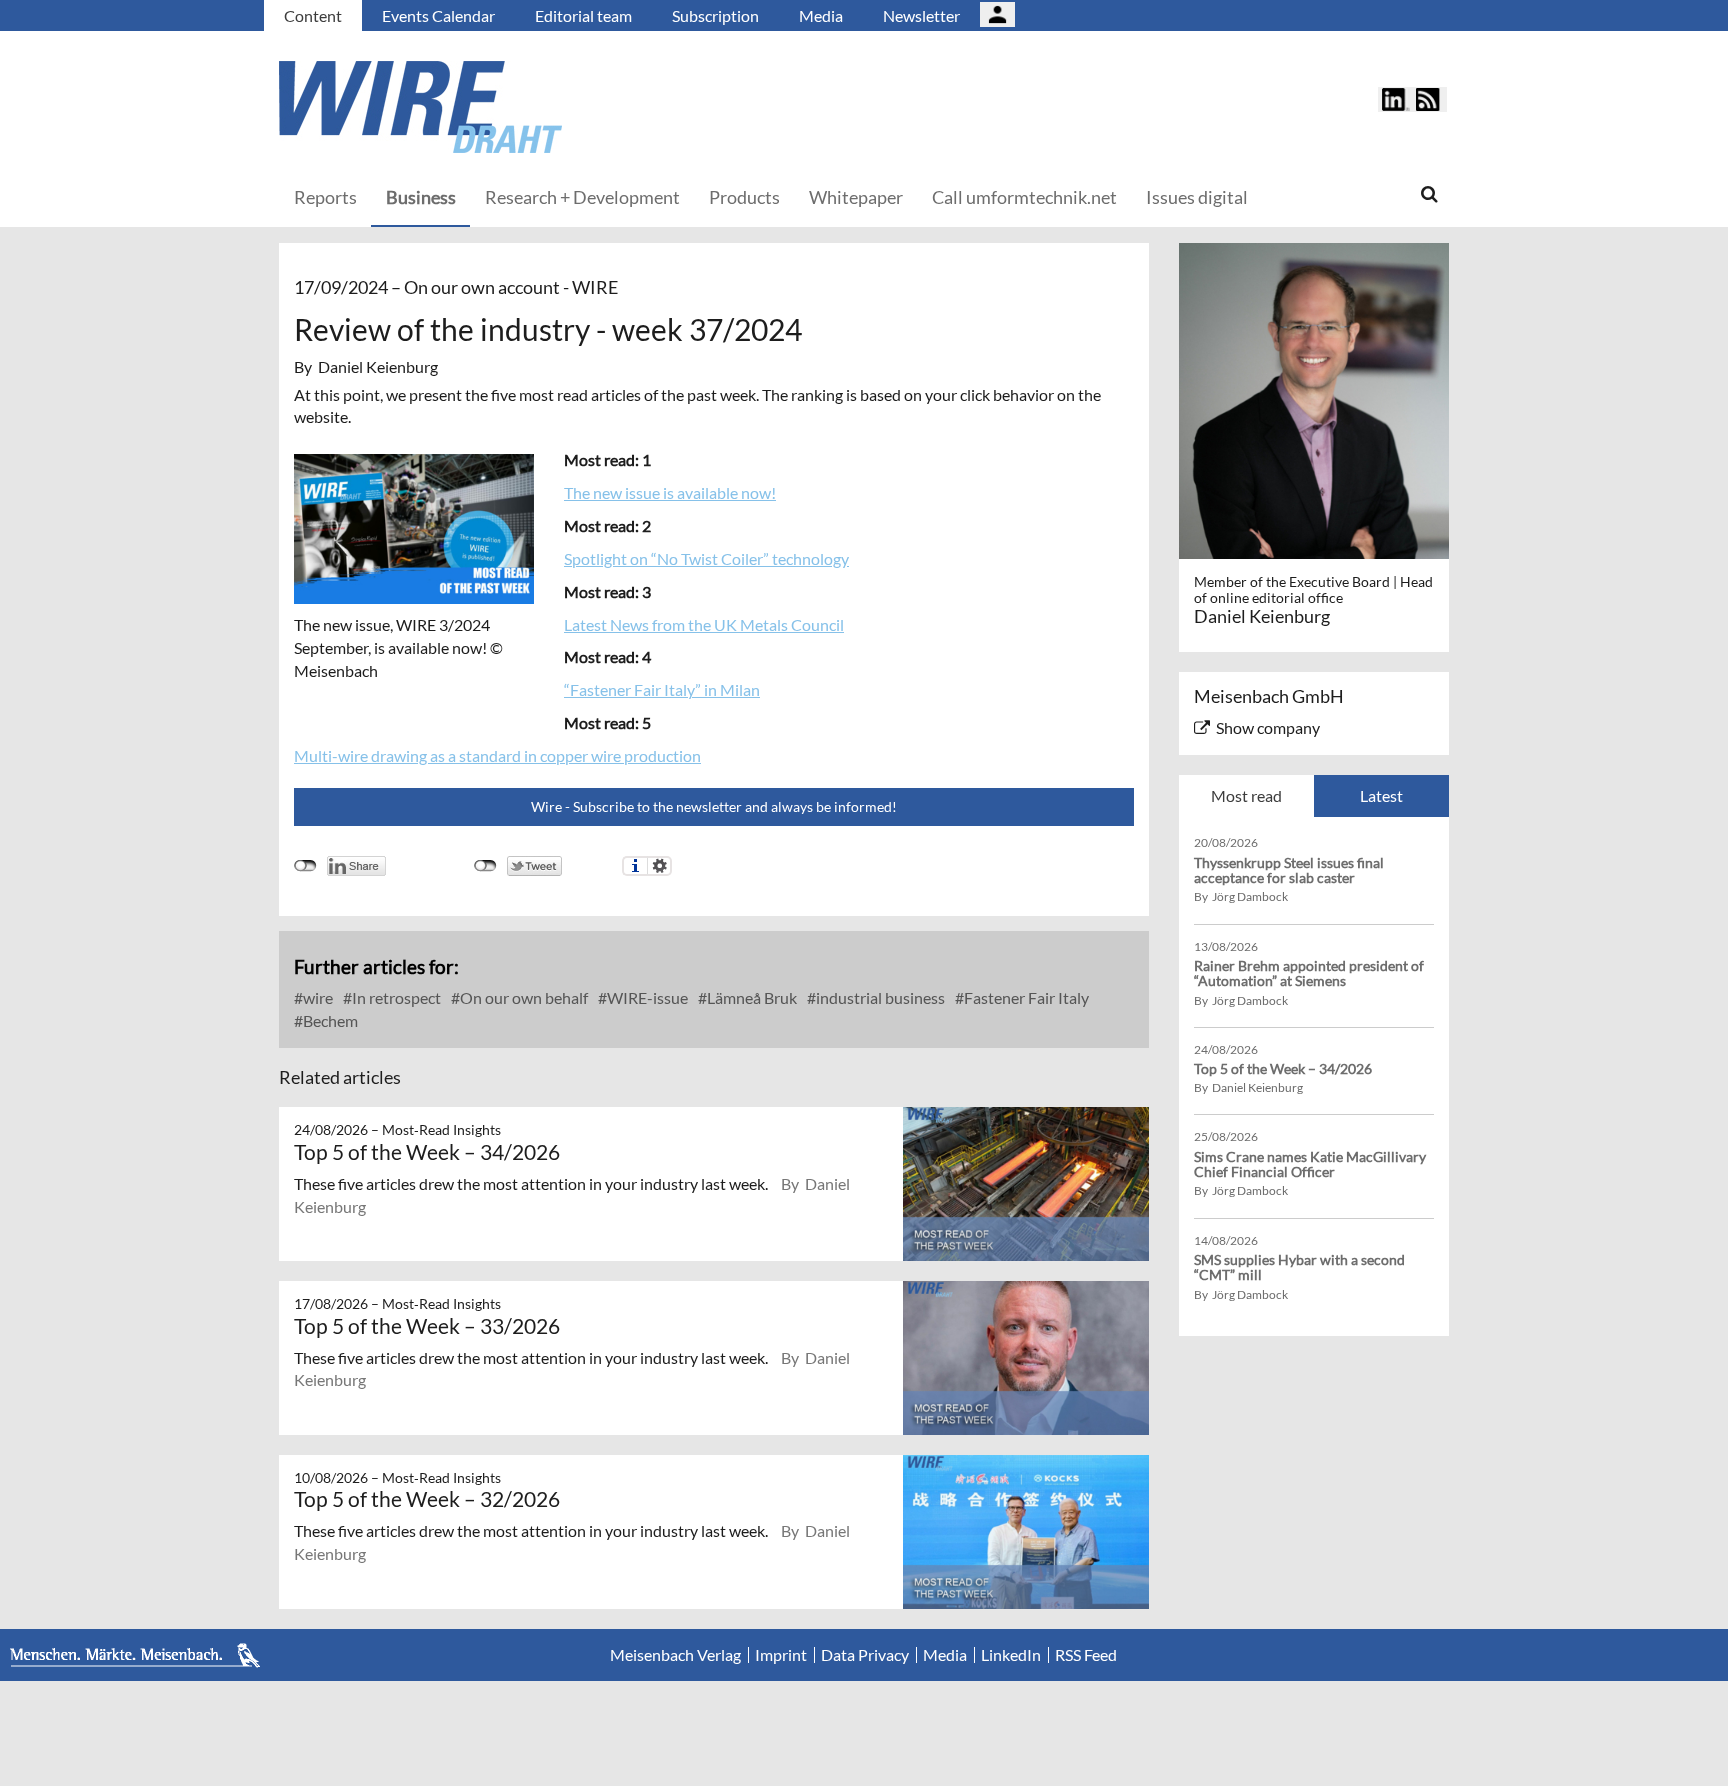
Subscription (715, 15)
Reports (325, 197)
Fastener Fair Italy (1025, 997)
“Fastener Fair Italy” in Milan (662, 689)
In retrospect (395, 997)
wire (316, 997)
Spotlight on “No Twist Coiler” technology (706, 558)
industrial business (879, 997)
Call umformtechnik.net (1024, 197)
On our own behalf (522, 997)
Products (744, 197)
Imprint (781, 1655)
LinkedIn (1011, 1655)
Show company (1268, 727)
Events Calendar (438, 15)
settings (659, 866)
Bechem (329, 1020)
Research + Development (582, 197)
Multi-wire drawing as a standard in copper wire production (497, 755)
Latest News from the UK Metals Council (704, 624)
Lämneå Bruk (750, 997)
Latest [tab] (1381, 795)
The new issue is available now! (670, 492)
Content (313, 15)
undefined (305, 866)
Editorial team (583, 15)
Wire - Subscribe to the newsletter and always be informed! (714, 806)
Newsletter (921, 15)
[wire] (529, 107)
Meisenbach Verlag (675, 1655)
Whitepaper (856, 197)
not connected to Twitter (485, 866)
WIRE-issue (646, 997)
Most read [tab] (1246, 795)
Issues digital (1197, 197)
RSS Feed (1086, 1655)
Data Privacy (865, 1655)
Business (421, 197)
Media (821, 15)
